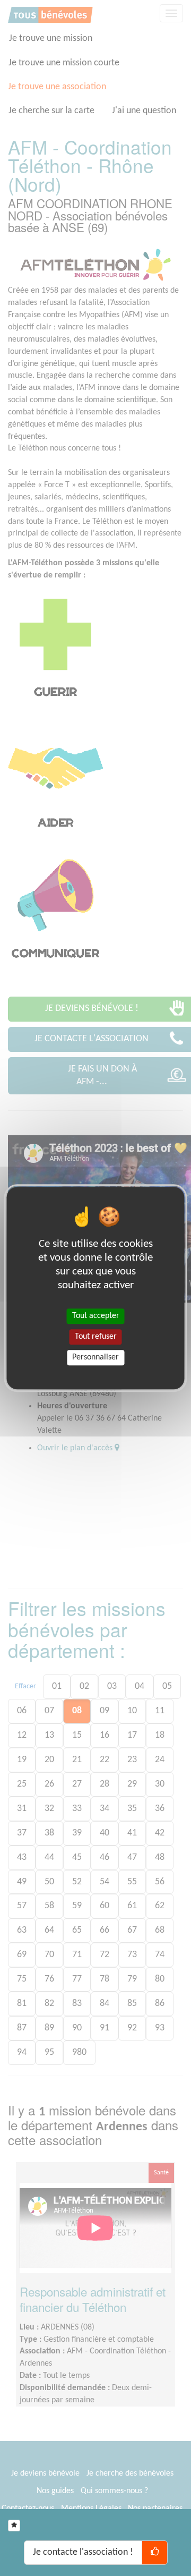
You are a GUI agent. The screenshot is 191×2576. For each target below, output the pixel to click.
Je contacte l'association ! (83, 2552)
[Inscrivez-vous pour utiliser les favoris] (14, 2526)
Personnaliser (95, 1357)
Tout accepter (96, 1316)
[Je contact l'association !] (155, 2553)
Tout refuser (96, 1337)
